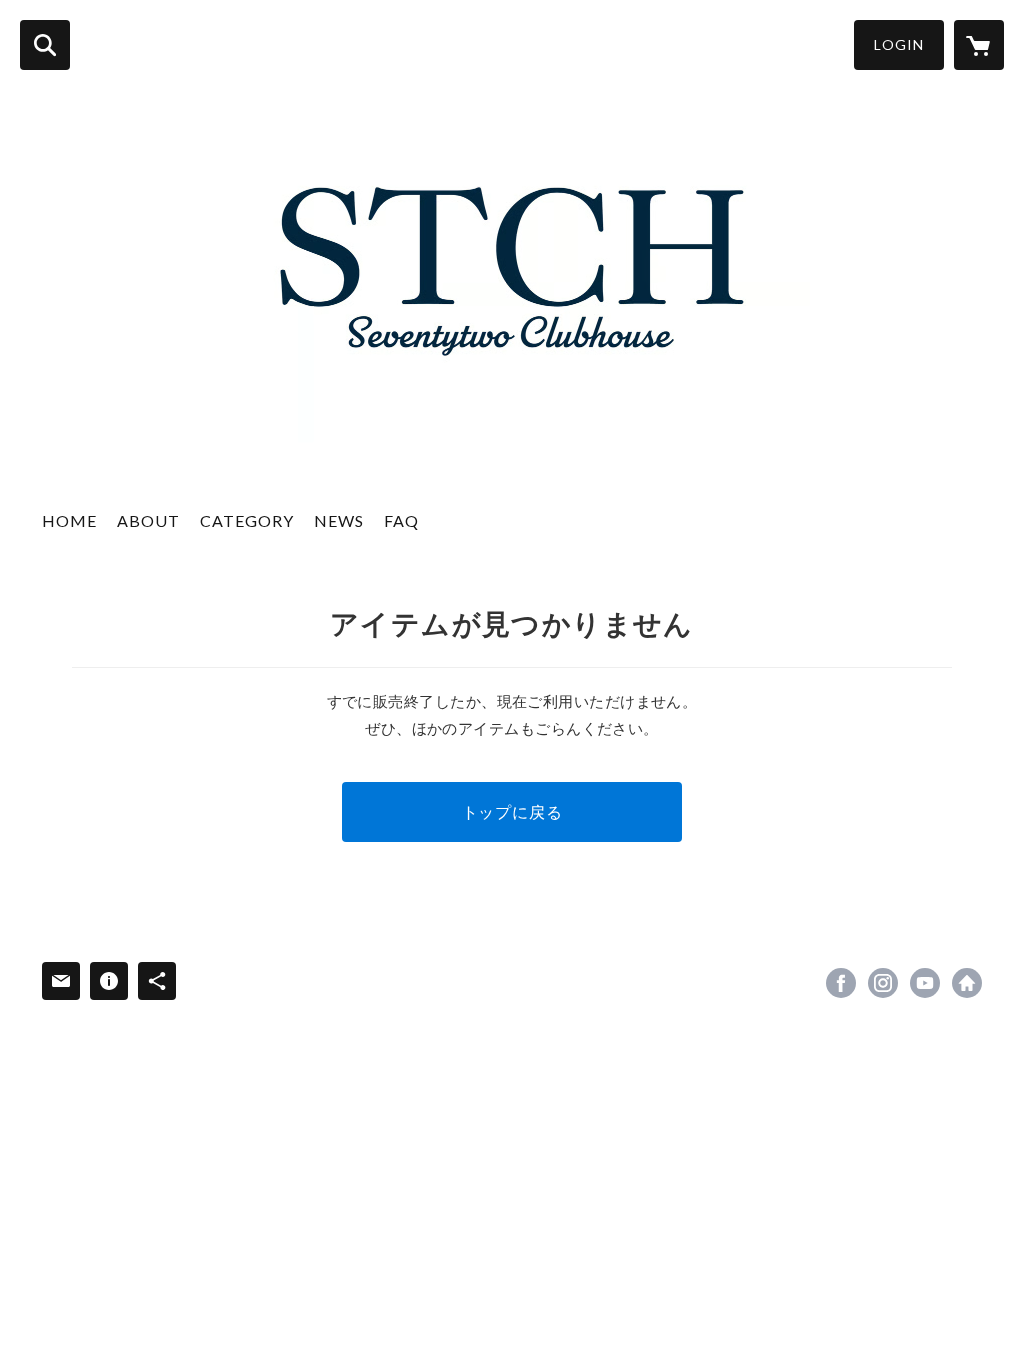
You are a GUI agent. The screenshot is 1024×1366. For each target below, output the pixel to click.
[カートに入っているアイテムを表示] (979, 45)
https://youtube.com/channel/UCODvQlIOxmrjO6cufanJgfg (925, 983)
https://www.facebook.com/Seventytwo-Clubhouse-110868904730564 (841, 983)
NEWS (339, 520)
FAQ (401, 520)
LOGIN (899, 44)
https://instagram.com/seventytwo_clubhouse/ (883, 983)
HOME (69, 520)
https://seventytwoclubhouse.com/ (967, 983)
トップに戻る (512, 811)
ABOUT (148, 520)
